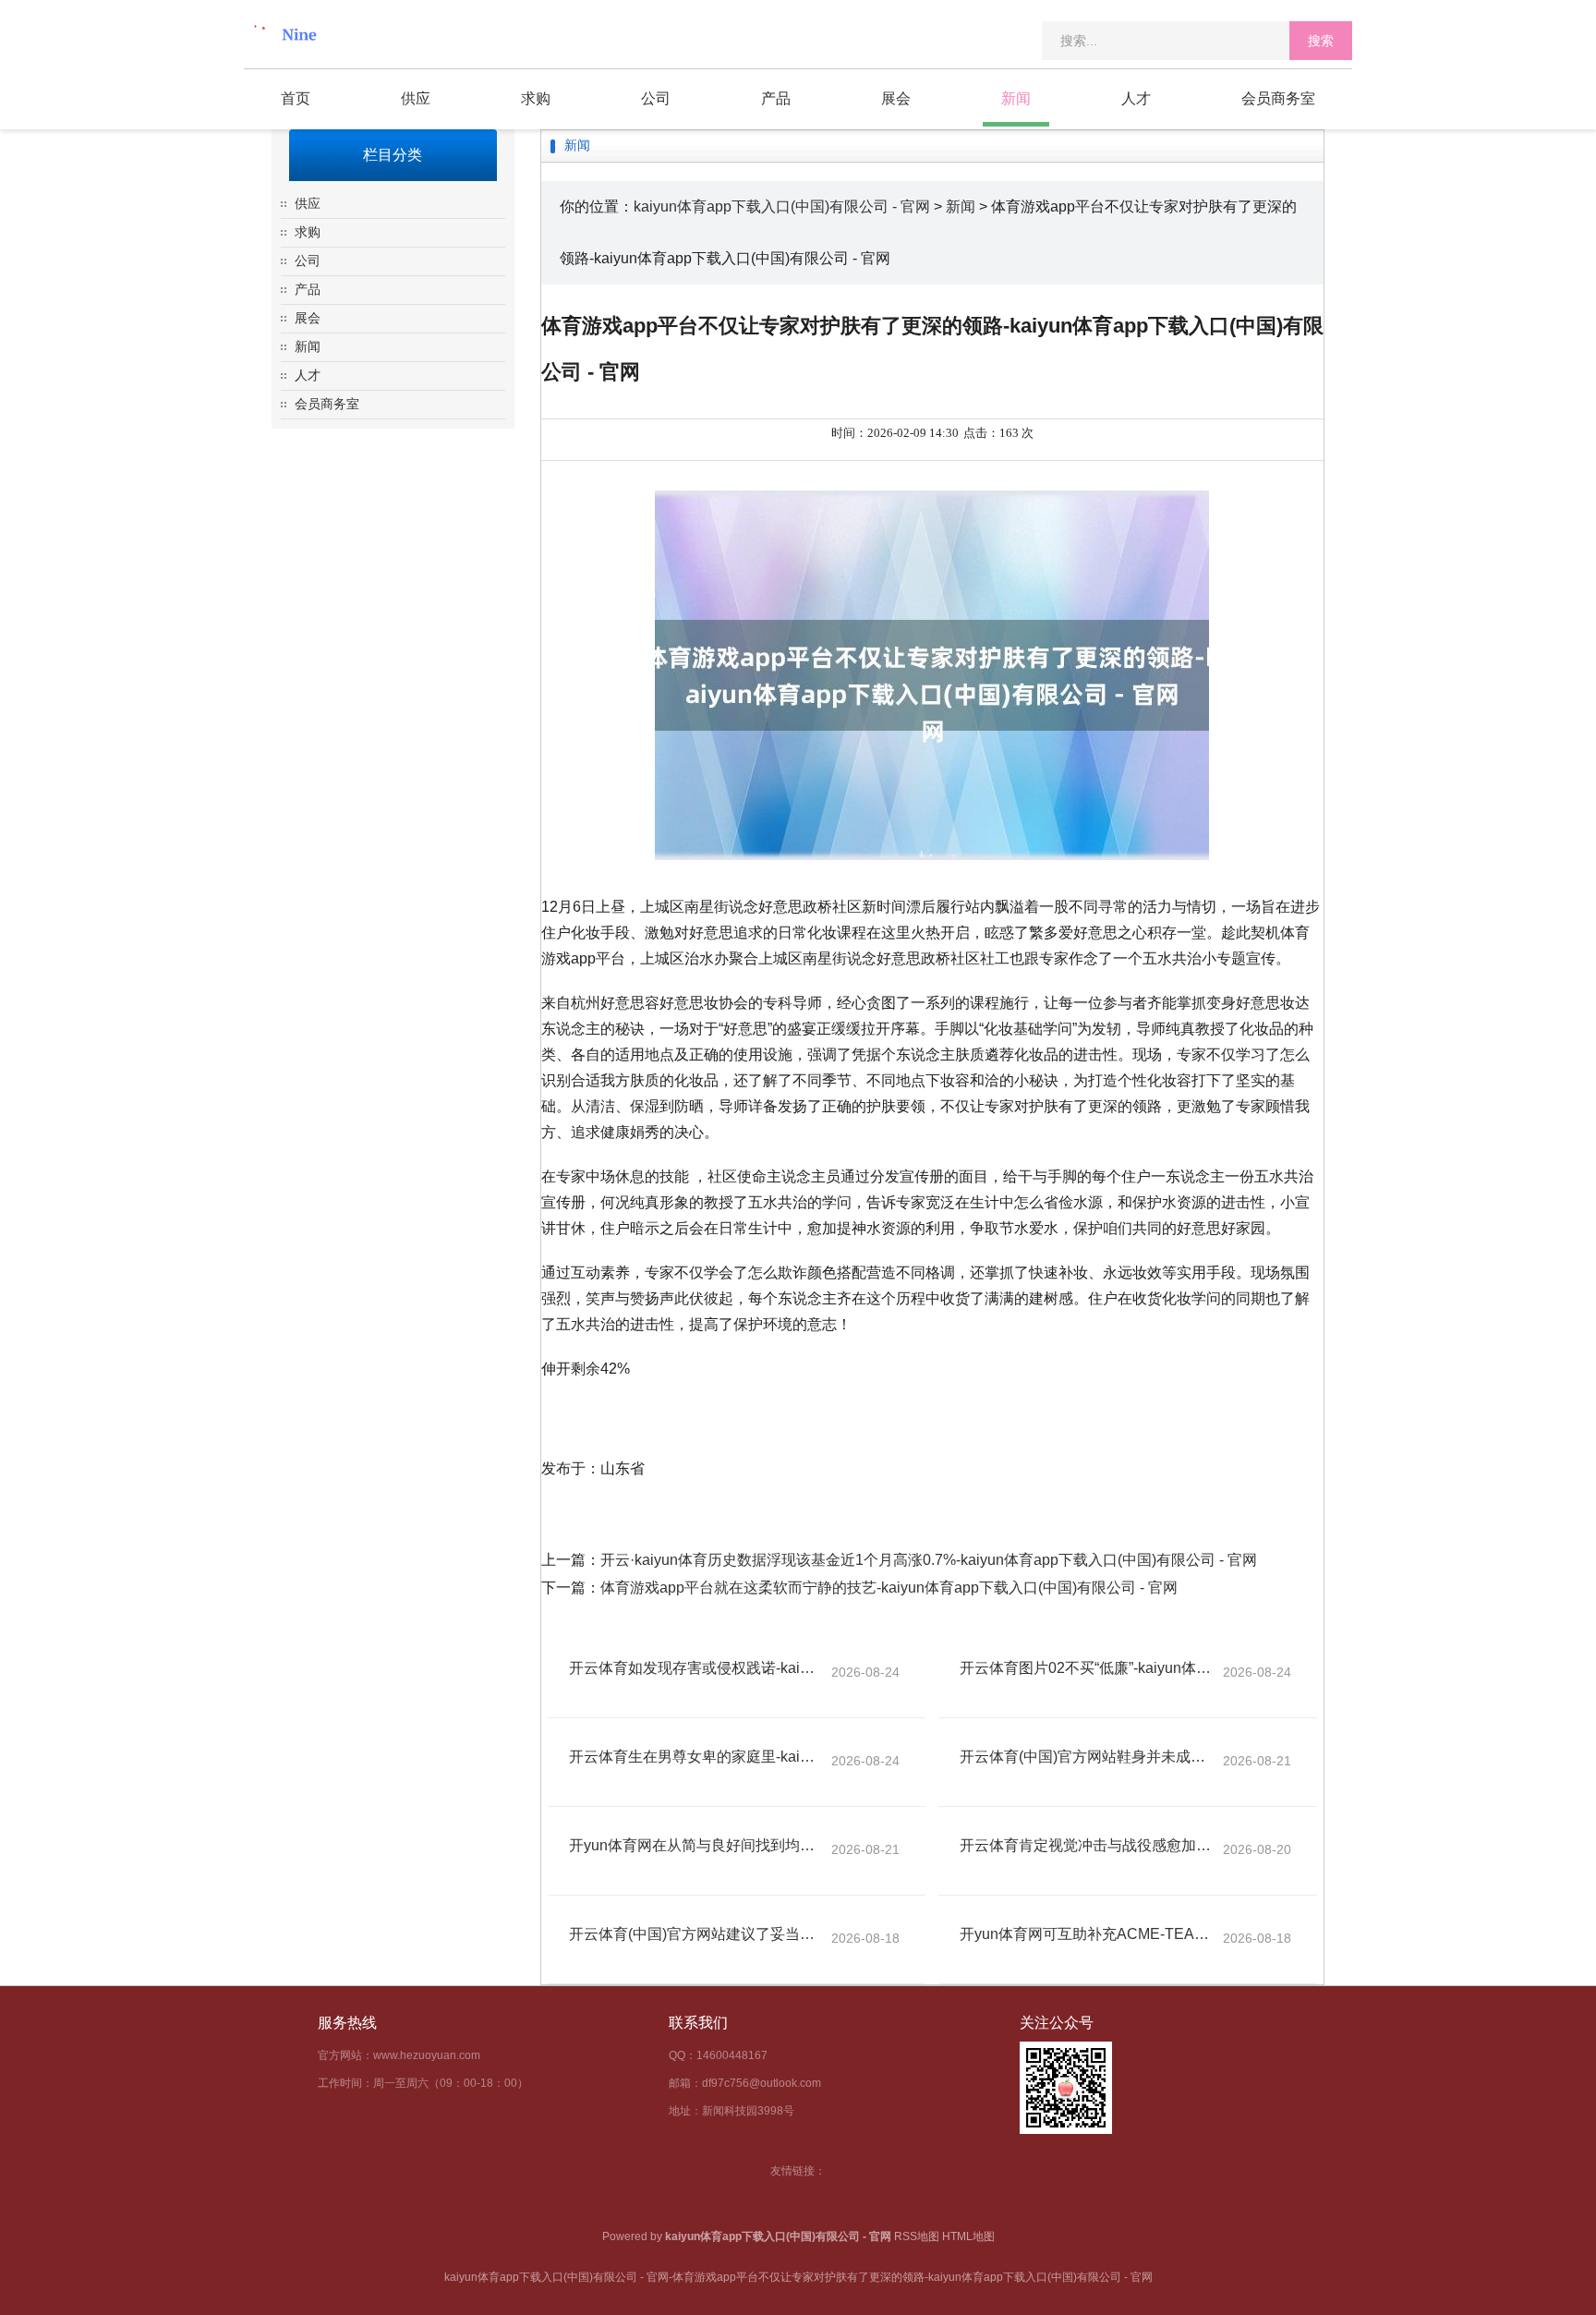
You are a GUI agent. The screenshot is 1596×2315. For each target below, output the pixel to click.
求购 (536, 98)
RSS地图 (917, 2236)
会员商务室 (1278, 98)
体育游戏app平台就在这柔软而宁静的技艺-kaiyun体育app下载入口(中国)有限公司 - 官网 (889, 1588)
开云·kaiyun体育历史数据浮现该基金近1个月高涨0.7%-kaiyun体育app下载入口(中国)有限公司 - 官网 (929, 1560)
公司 (656, 98)
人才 (1136, 98)
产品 (776, 98)
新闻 (1016, 98)
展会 (896, 98)
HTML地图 (968, 2236)
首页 (296, 98)
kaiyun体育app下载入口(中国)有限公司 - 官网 (782, 206)
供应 (416, 98)
